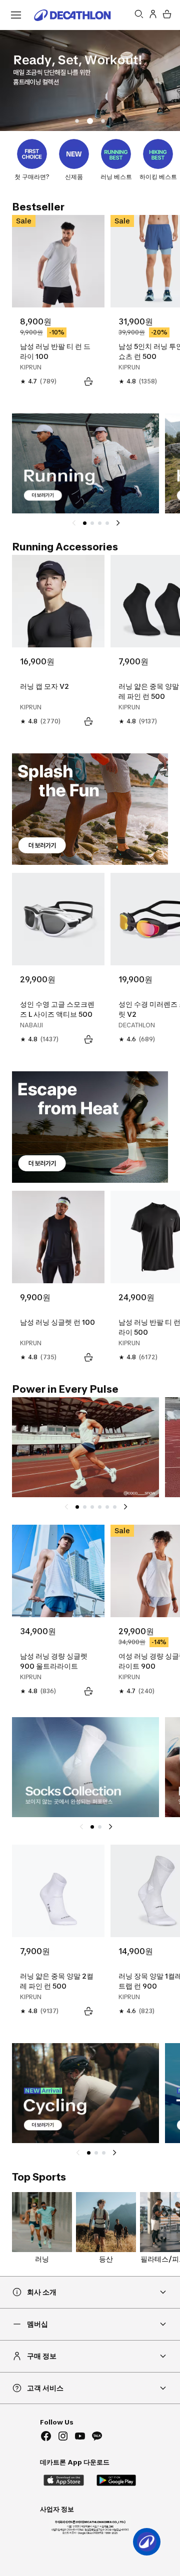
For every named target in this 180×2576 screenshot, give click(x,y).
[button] (77, 121)
